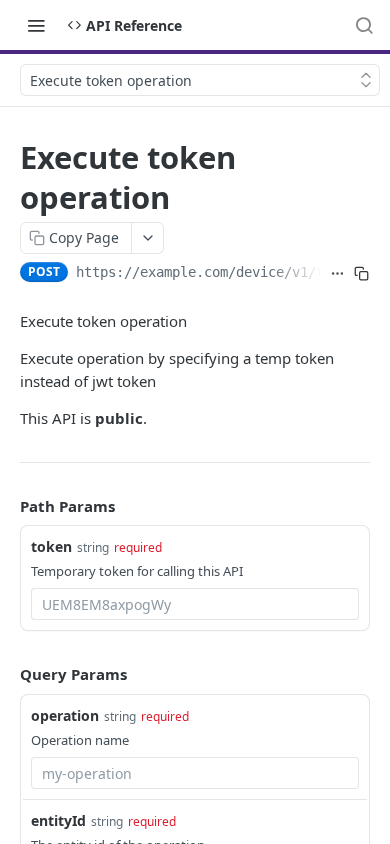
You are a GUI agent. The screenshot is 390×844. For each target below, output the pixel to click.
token (51, 546)
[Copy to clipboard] (361, 274)
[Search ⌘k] (364, 25)
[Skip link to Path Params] (6, 506)
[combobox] (195, 604)
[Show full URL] (337, 274)
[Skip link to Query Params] (6, 675)
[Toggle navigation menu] (36, 25)
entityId (58, 820)
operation (65, 715)
